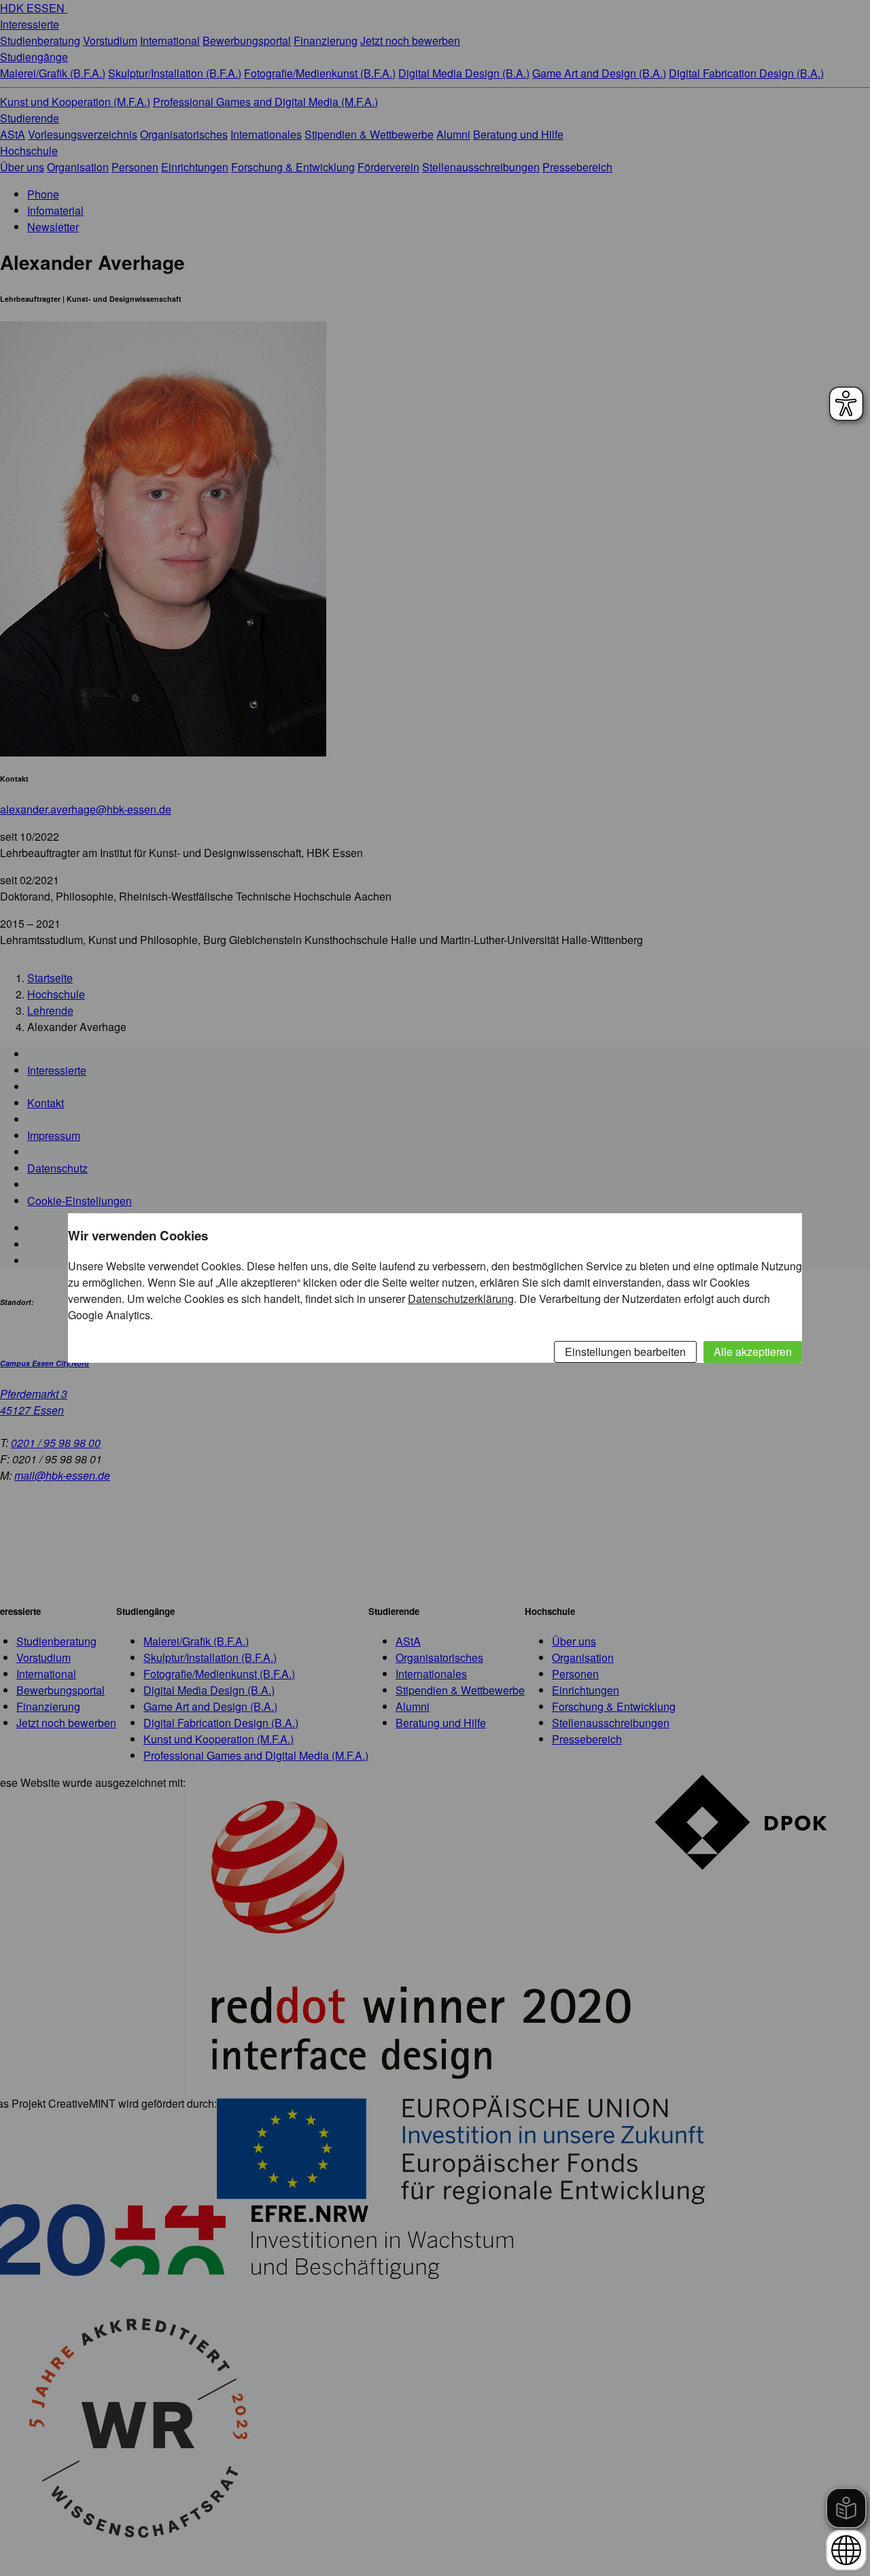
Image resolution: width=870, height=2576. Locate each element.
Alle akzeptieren (753, 1352)
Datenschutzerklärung (461, 1299)
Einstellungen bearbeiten (625, 1352)
